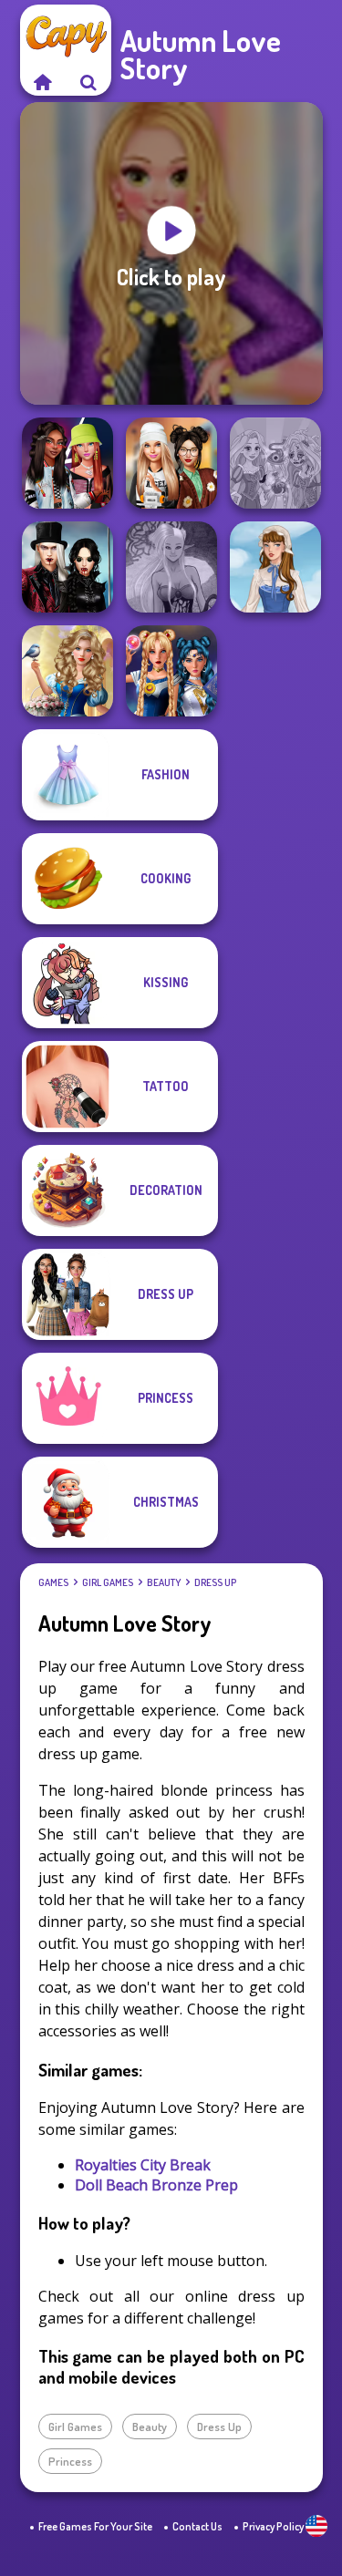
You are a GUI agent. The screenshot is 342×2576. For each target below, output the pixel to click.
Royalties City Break (143, 2165)
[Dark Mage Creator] (171, 567)
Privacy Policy (273, 2526)
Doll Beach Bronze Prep (156, 2185)
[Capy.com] (43, 82)
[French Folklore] (275, 567)
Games (53, 1582)
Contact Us (197, 2526)
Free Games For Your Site (95, 2526)
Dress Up (215, 1582)
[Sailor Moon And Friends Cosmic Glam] (171, 671)
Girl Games (108, 1582)
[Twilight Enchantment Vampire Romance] (67, 567)
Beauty (164, 1582)
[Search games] (88, 82)
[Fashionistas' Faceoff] (67, 463)
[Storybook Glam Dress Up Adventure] (67, 671)
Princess (70, 2461)
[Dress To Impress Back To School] (171, 463)
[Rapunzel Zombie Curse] (275, 463)
